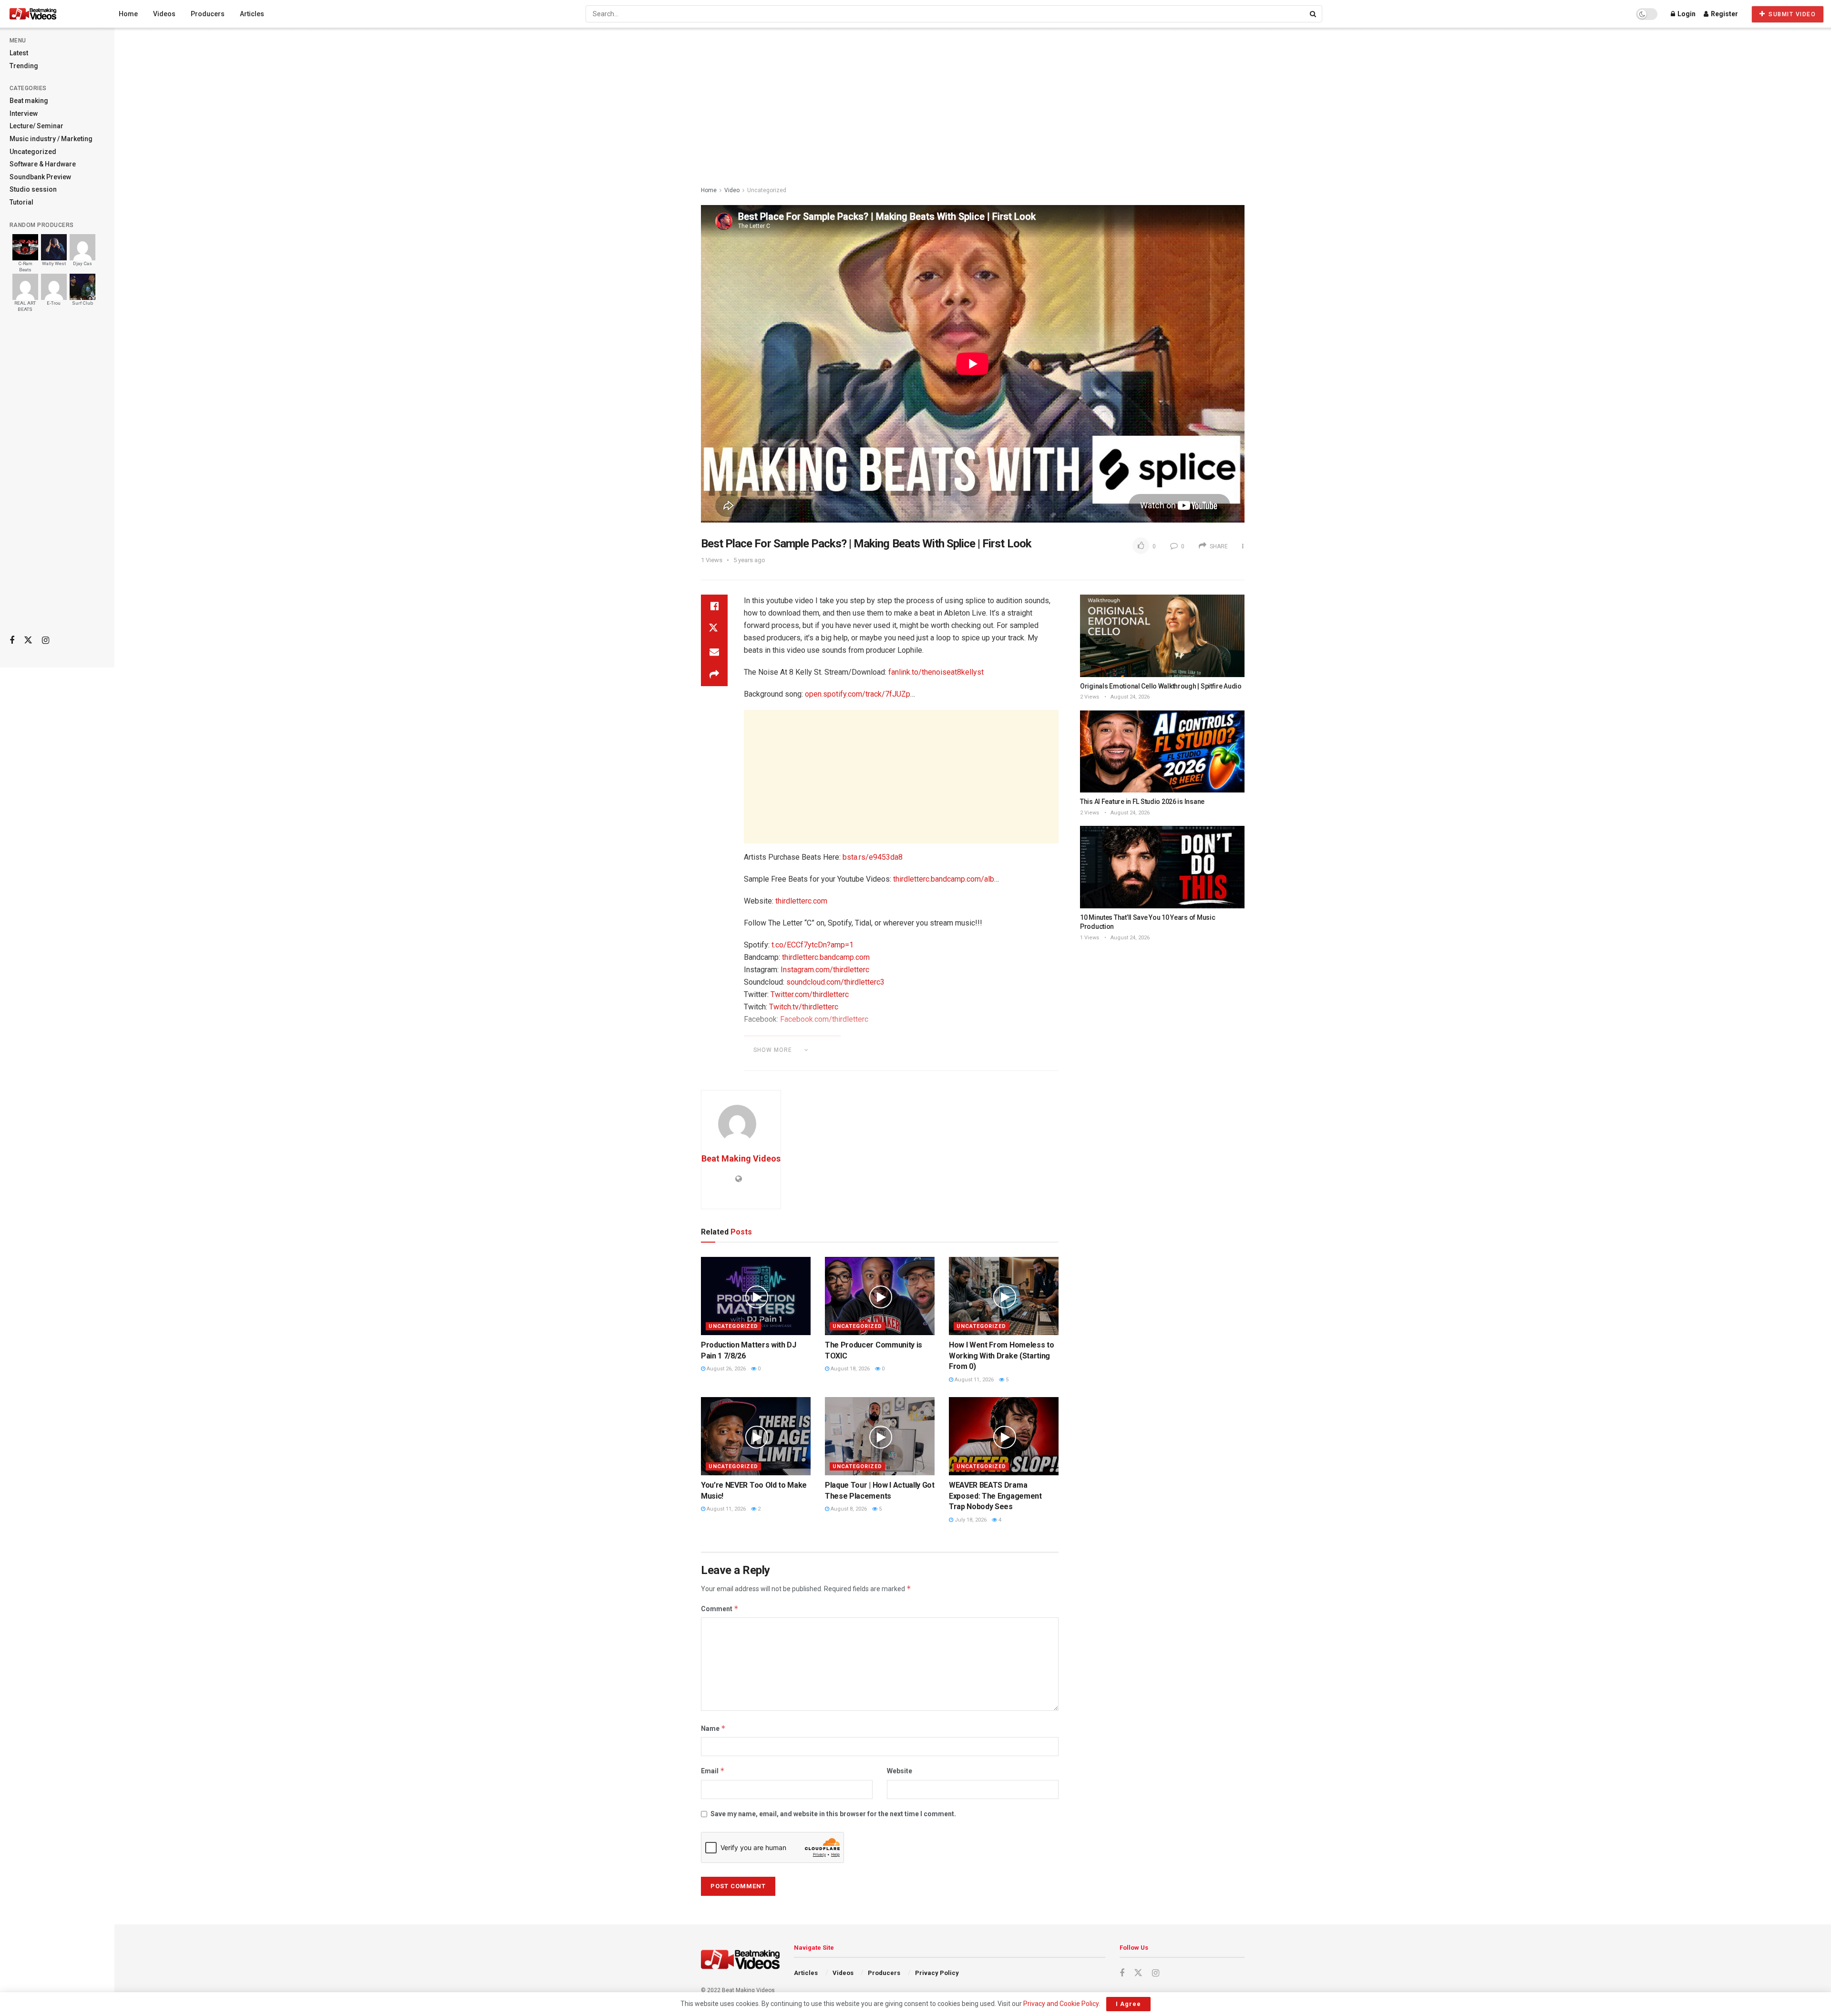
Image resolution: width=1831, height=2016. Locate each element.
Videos (164, 14)
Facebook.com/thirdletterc (824, 1019)
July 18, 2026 (970, 1520)
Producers (208, 14)
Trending (24, 66)
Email (713, 1771)
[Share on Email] (714, 652)
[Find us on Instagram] (46, 641)
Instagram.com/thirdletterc (825, 970)
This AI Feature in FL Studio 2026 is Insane (1142, 802)
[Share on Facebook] (714, 606)
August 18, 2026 (849, 1369)
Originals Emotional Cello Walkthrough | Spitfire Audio (1161, 686)
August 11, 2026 (973, 1380)
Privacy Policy (937, 1973)
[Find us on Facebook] (12, 641)
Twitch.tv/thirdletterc (804, 1007)
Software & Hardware (43, 164)
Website (900, 1771)
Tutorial (21, 202)
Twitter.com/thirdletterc (810, 994)
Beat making (29, 101)
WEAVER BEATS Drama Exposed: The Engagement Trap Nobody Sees (995, 1496)
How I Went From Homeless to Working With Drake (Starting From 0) (1001, 1356)
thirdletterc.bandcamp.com (826, 957)
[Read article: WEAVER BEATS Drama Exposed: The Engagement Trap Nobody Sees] (1004, 1436)
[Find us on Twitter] (28, 640)
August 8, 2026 (848, 1509)
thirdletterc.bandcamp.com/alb (944, 879)
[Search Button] (1314, 14)
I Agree (1128, 2004)
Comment (720, 1609)
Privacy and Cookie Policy (1061, 2004)
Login (1686, 14)
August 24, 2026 (1129, 697)
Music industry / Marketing (51, 139)
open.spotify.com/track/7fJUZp (858, 694)
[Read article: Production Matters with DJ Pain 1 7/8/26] (756, 1296)
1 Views (1090, 938)
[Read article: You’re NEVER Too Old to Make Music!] (756, 1436)
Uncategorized (33, 152)
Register (1724, 14)
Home (128, 14)
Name (713, 1728)
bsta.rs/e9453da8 (873, 857)
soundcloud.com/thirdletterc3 (835, 982)
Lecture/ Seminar (36, 126)
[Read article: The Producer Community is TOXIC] (880, 1296)
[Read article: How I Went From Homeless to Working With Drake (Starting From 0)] (1004, 1296)
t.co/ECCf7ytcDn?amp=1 (813, 945)
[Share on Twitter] (714, 629)
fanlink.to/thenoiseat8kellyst (936, 672)
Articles (252, 14)
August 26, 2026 (725, 1369)
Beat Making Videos (741, 1158)
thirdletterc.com (801, 901)
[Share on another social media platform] (714, 675)
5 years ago (749, 560)
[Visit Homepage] (51, 14)
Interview (24, 113)
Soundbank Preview (40, 177)
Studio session (33, 189)
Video (732, 190)
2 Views (1090, 697)
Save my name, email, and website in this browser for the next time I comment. (833, 1814)
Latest (19, 53)
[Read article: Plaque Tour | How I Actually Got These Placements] (880, 1436)
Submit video (1791, 14)
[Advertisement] (57, 477)
